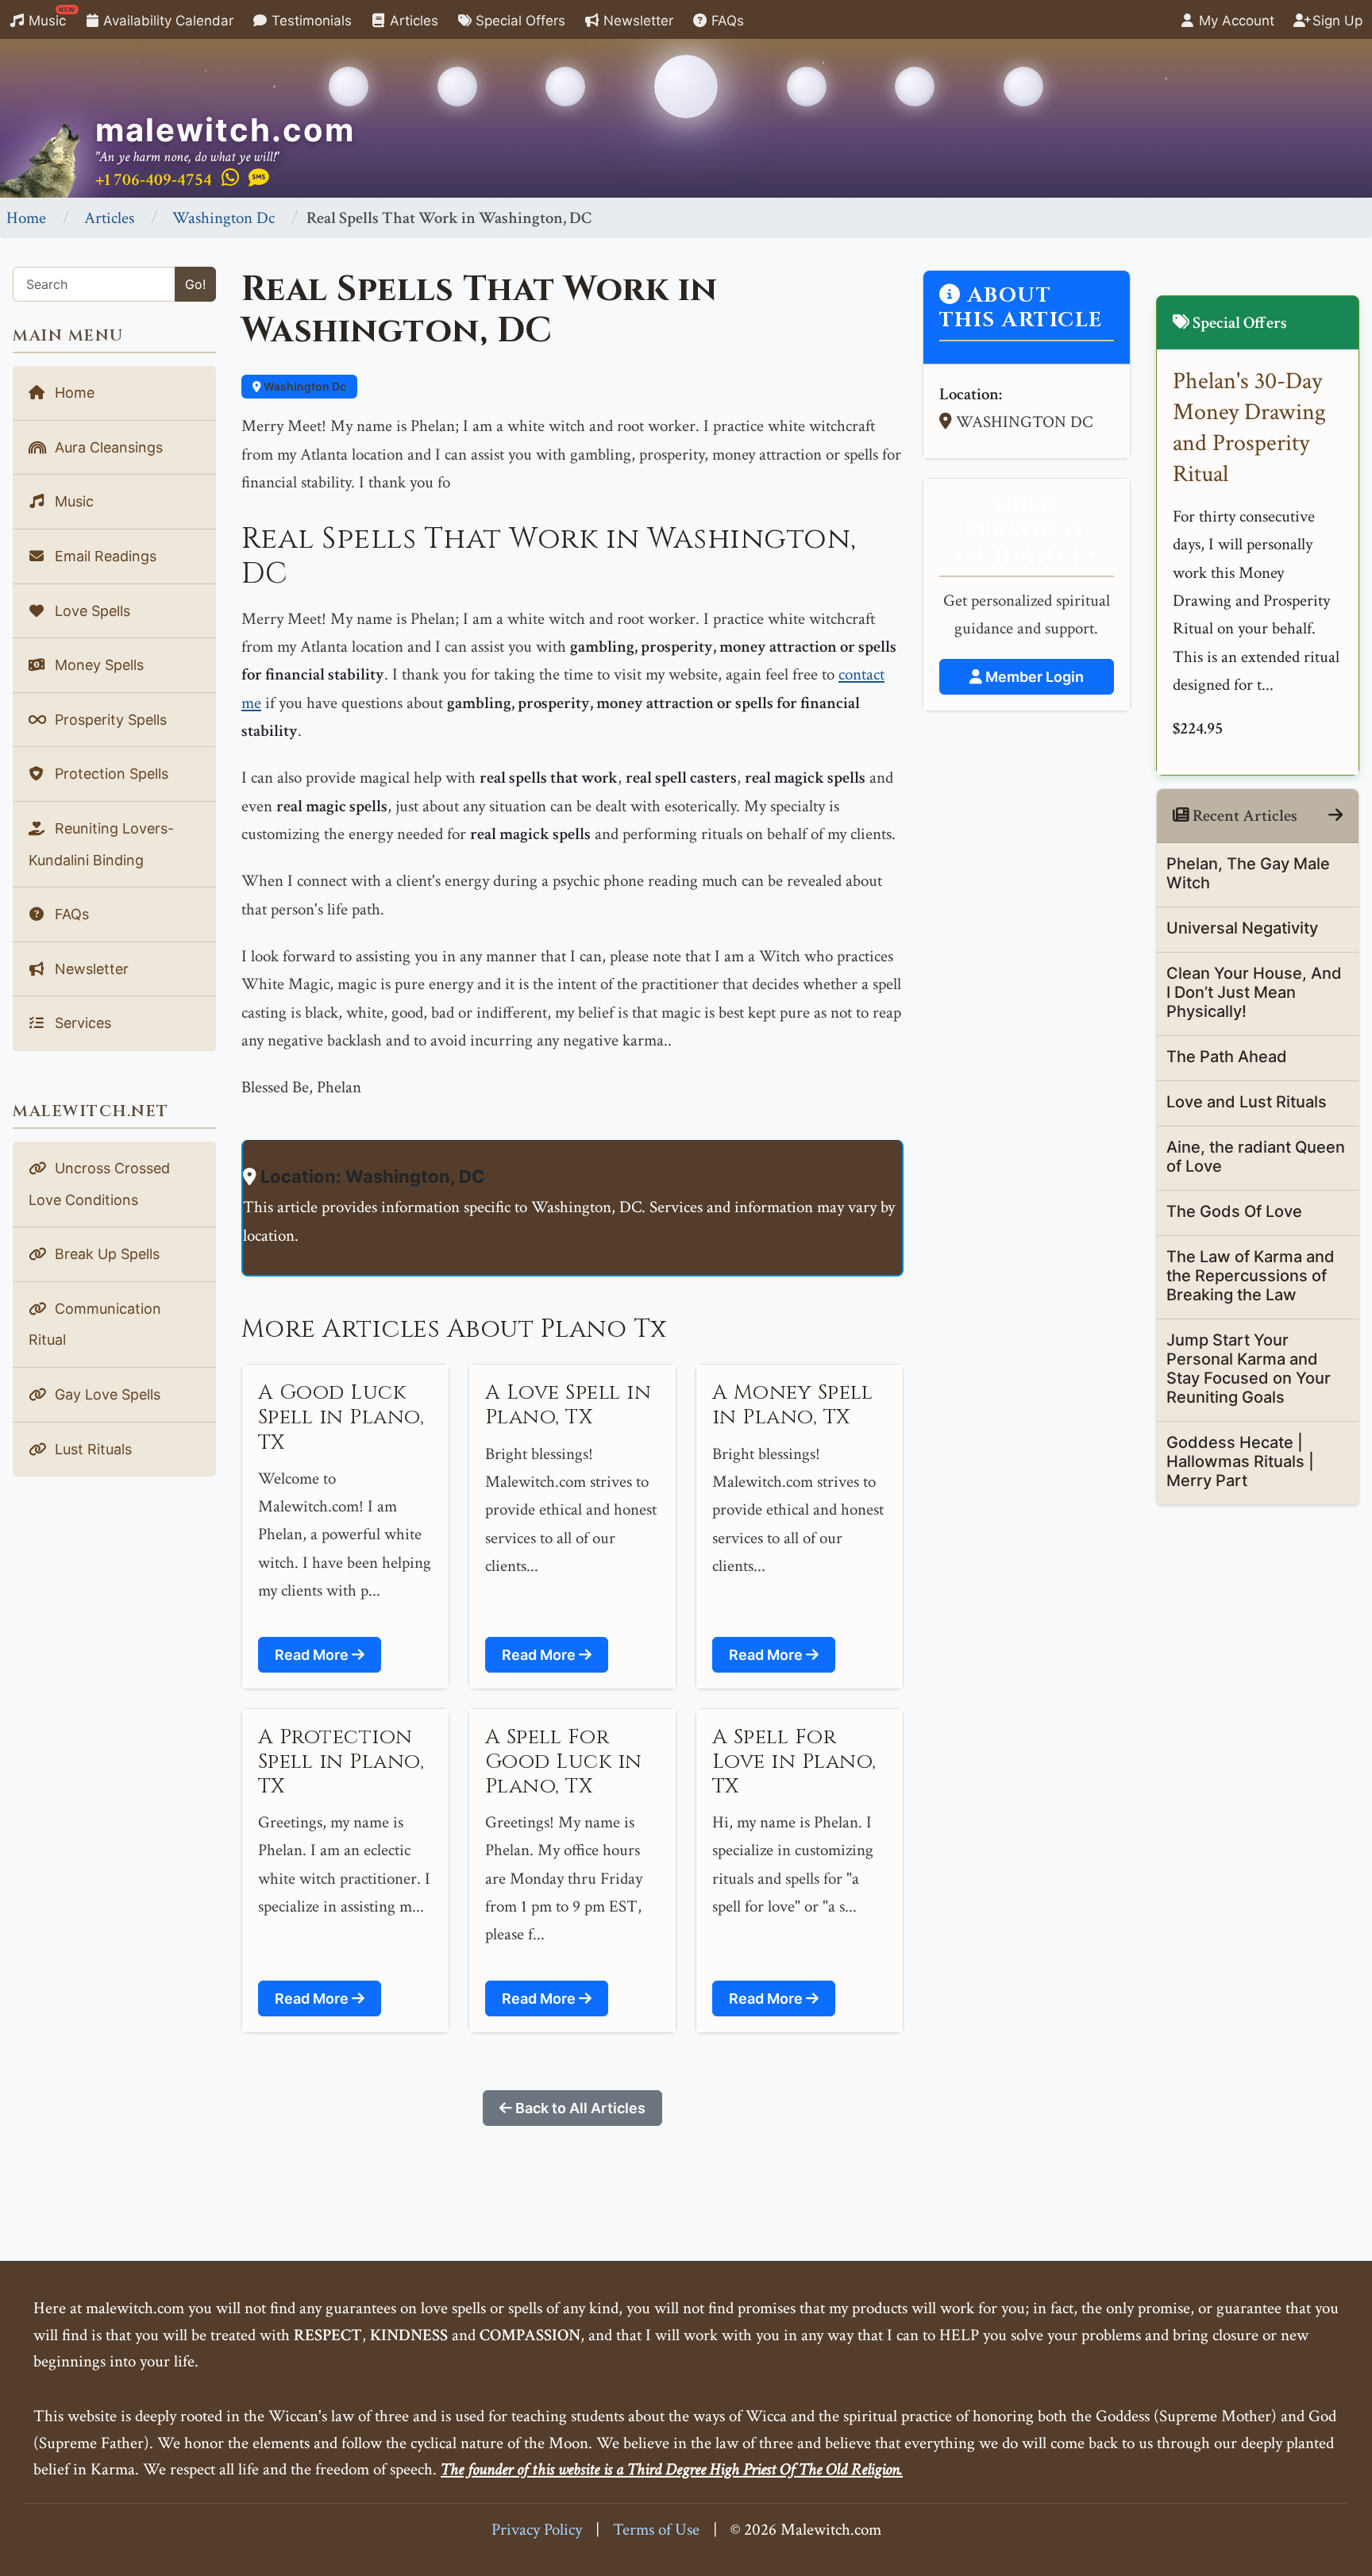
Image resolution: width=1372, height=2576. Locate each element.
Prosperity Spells (109, 720)
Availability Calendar (166, 21)
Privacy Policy (537, 2530)
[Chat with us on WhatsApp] (230, 179)
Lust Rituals (91, 1449)
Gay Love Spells (106, 1394)
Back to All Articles (579, 2108)
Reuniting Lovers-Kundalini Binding (101, 844)
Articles (412, 21)
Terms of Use (656, 2530)
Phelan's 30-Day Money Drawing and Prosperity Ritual (1249, 428)
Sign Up (1335, 21)
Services (81, 1023)
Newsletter (636, 21)
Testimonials (310, 21)
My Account (1235, 21)
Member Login (1033, 677)
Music (50, 17)
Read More (313, 1655)
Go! (195, 284)
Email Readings (104, 556)
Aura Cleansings (107, 447)
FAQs (726, 21)
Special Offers (518, 21)
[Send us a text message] (259, 179)
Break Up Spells (105, 1254)
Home (26, 218)
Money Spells (97, 665)
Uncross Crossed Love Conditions (99, 1184)
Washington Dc (224, 218)
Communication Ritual (95, 1325)
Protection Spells (110, 774)
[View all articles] (1335, 816)
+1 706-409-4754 (154, 180)
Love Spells (91, 611)
